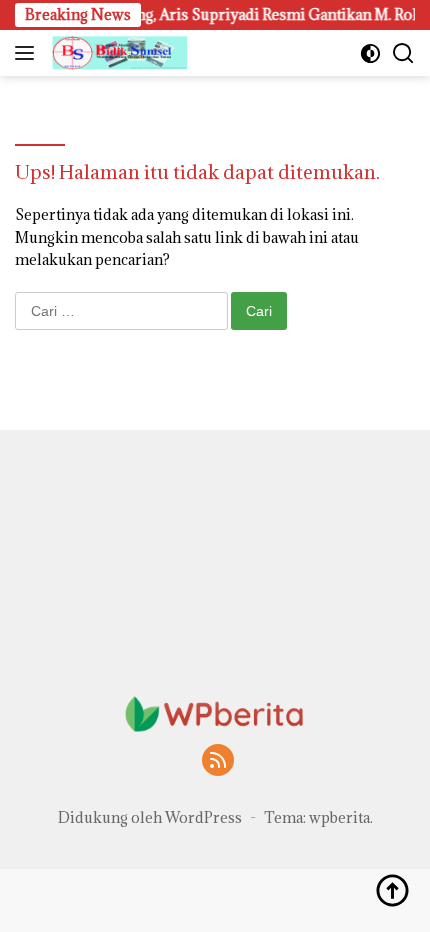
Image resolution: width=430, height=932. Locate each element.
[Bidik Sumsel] (117, 53)
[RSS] (218, 761)
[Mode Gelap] (370, 53)
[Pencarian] (403, 53)
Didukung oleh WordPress (150, 817)
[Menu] (28, 53)
